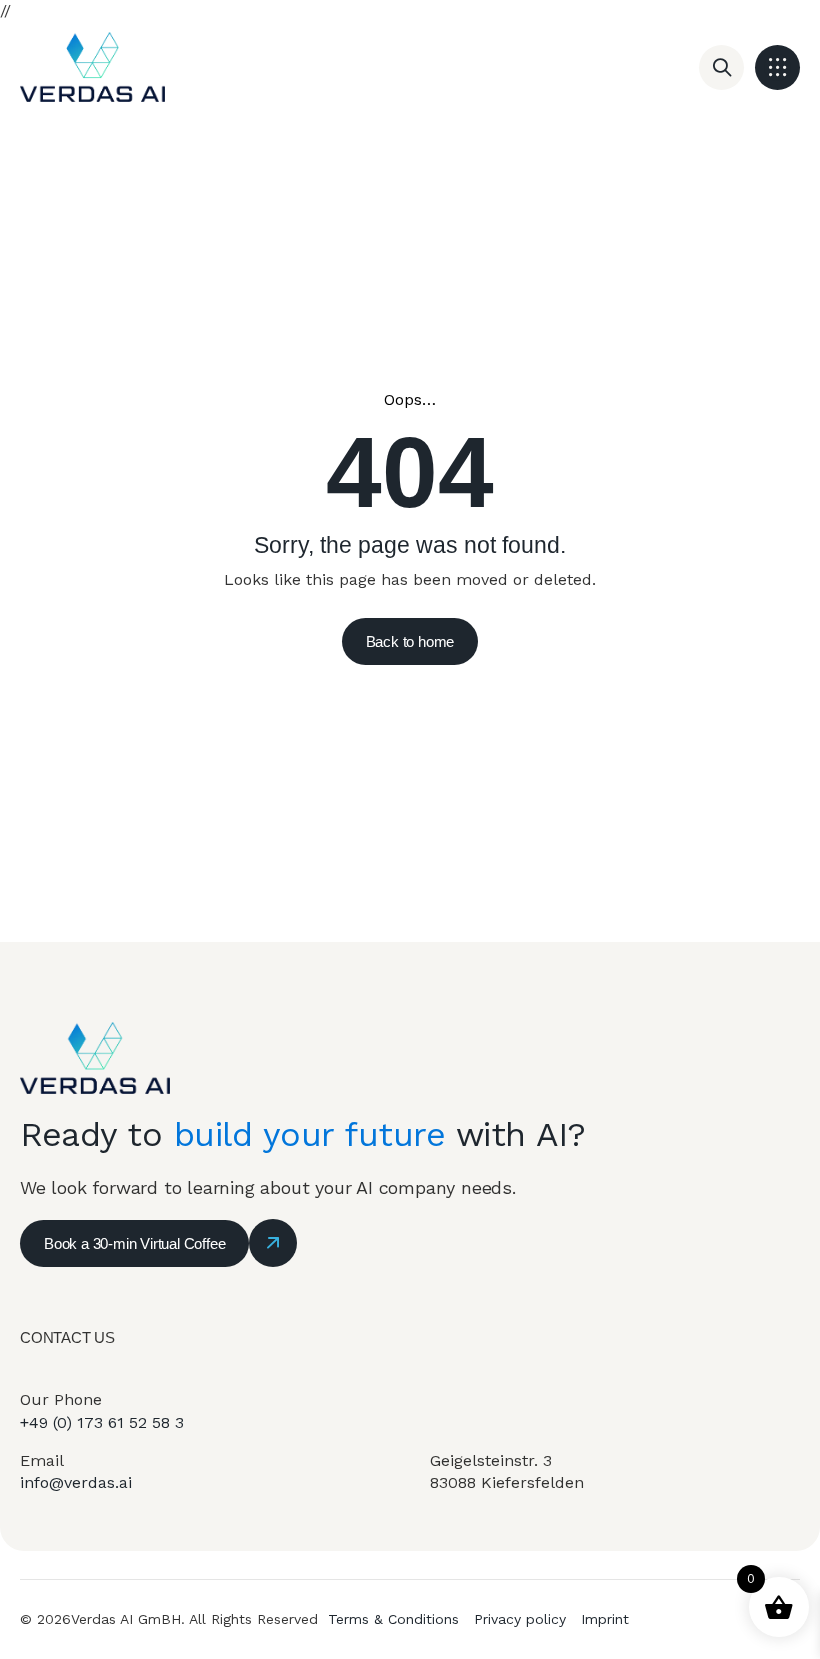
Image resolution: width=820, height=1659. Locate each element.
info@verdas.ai (76, 1482)
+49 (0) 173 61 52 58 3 (102, 1422)
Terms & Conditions (393, 1619)
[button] (777, 67)
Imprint (605, 1619)
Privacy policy (520, 1619)
